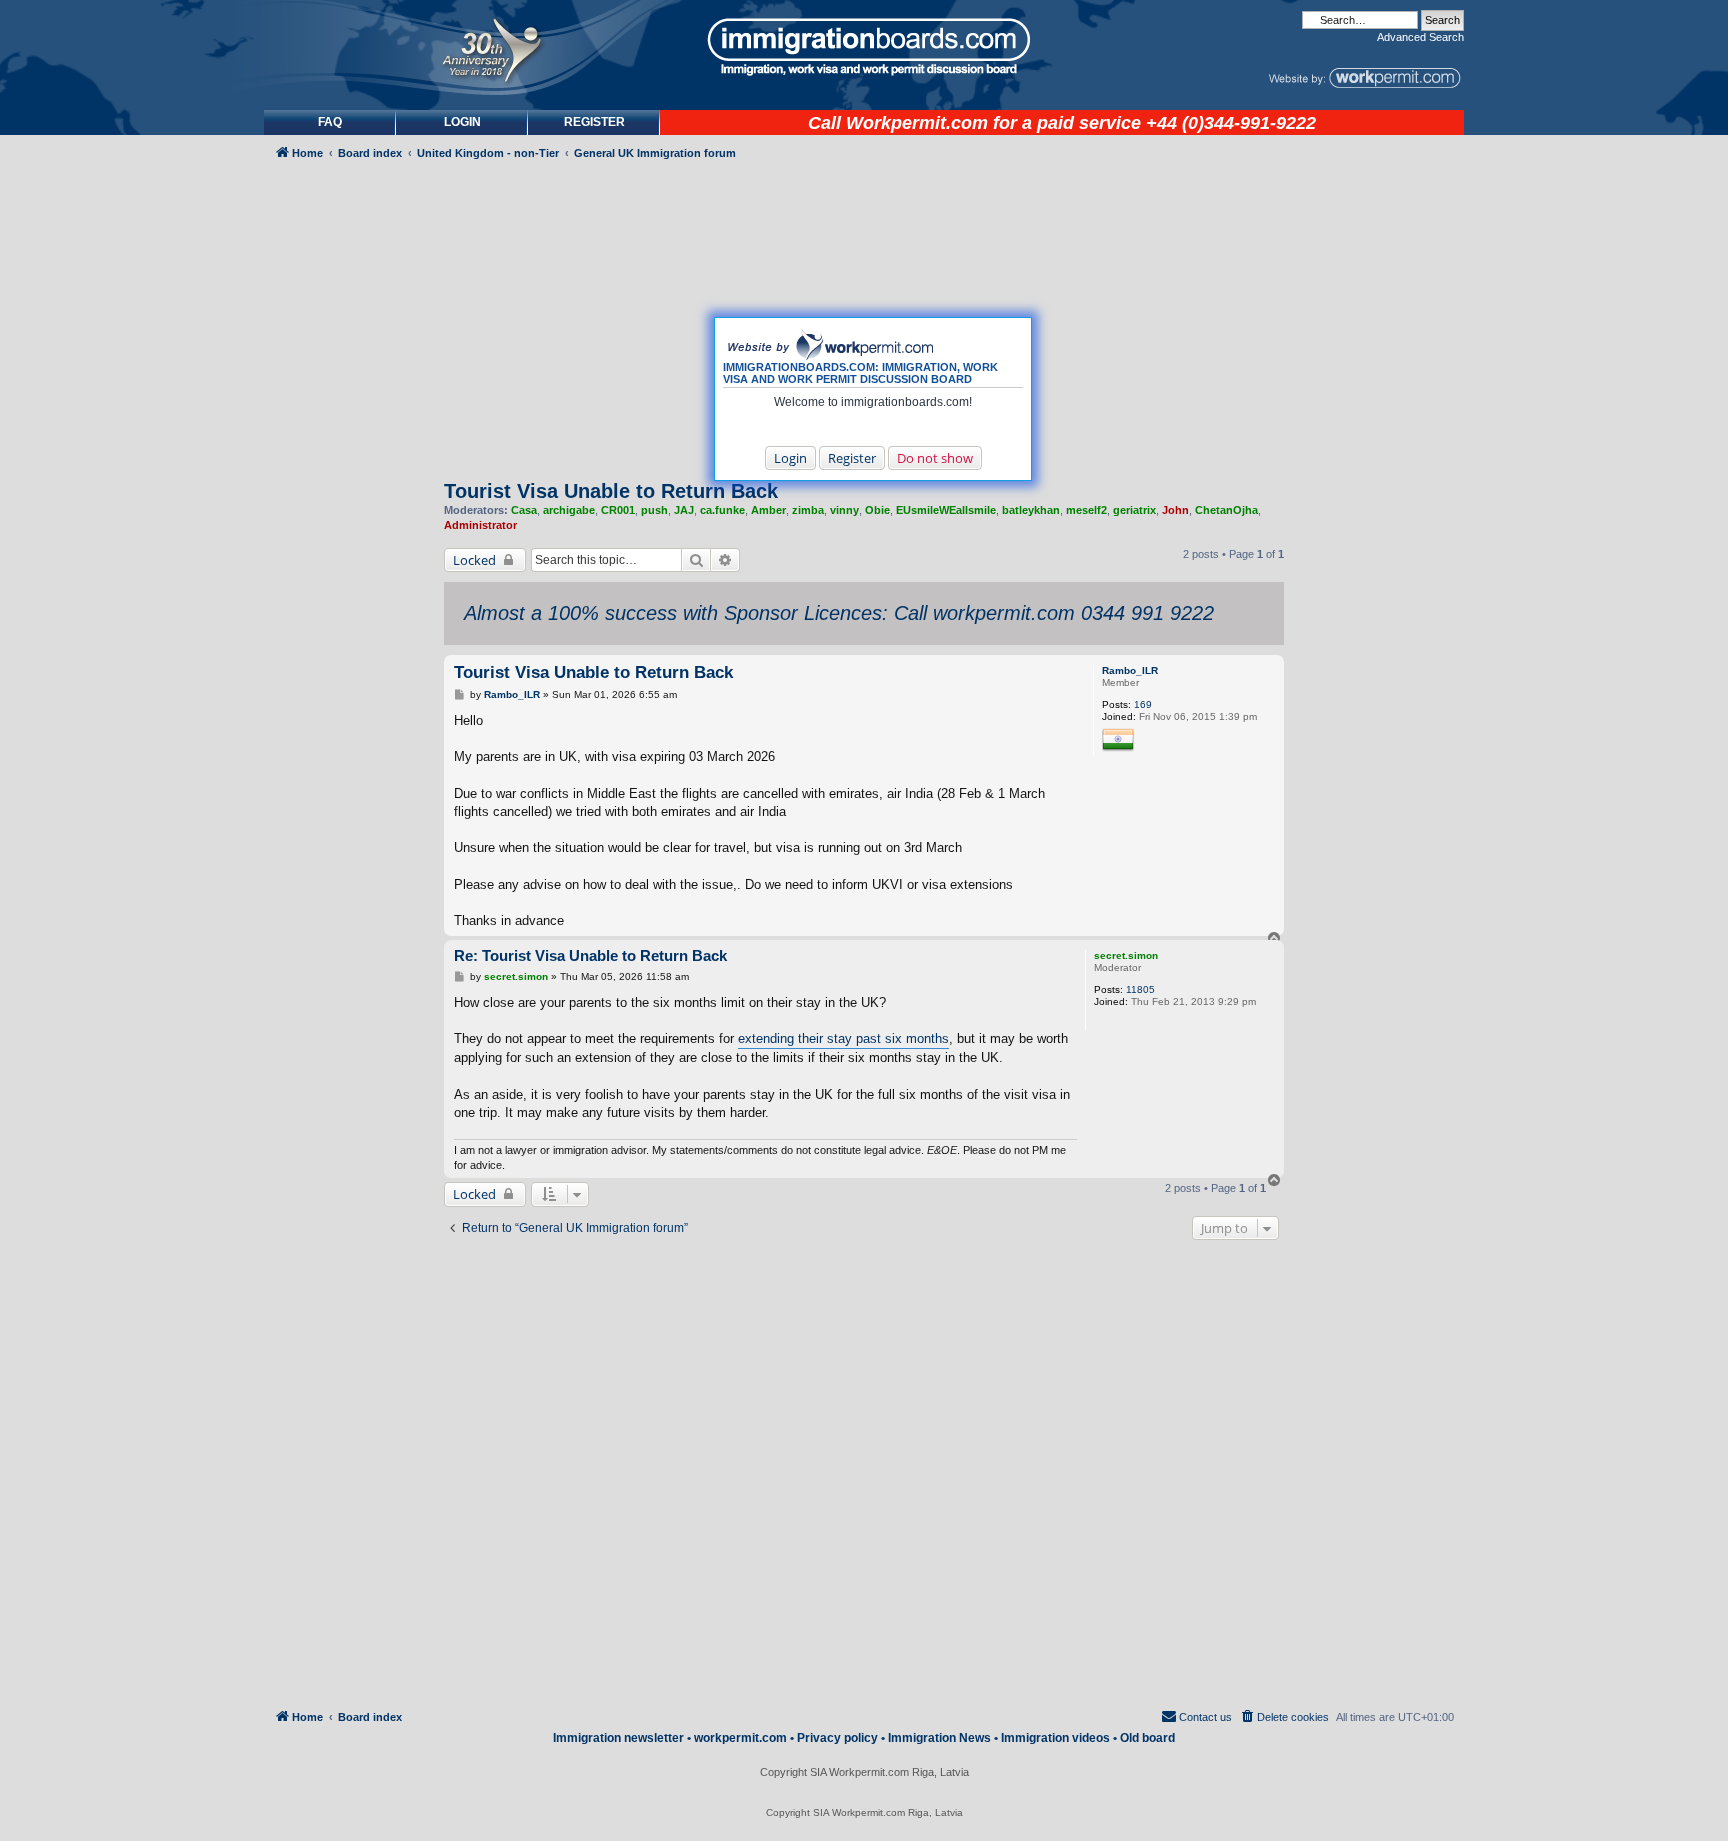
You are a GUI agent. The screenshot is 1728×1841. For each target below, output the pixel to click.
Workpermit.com (917, 123)
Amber (768, 510)
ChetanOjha (1226, 510)
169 (1143, 704)
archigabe (569, 510)
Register (852, 458)
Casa (524, 510)
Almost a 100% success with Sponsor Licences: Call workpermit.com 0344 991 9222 (839, 613)
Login (790, 458)
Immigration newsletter (618, 1738)
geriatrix (1134, 510)
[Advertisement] (348, 706)
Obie (877, 510)
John (1175, 510)
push (654, 510)
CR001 (618, 510)
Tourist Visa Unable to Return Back (611, 491)
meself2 (1086, 510)
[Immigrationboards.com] (864, 47)
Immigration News (939, 1738)
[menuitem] (462, 122)
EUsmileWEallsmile (946, 510)
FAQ (330, 122)
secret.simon (1126, 955)
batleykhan (1031, 510)
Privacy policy (837, 1738)
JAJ (684, 510)
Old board (1147, 1738)
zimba (808, 510)
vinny (844, 510)
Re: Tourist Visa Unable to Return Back (590, 955)
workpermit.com (740, 1738)
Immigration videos (1055, 1738)
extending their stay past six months (843, 1038)
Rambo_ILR (1130, 670)
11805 (1140, 989)
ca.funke (722, 510)
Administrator (480, 525)
